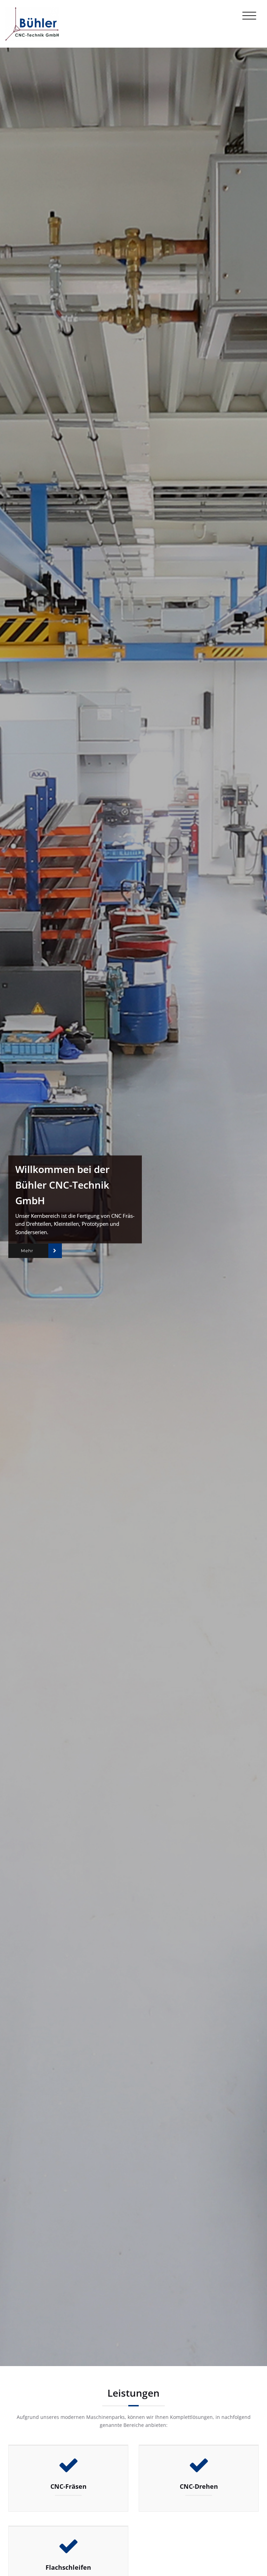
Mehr (27, 1251)
